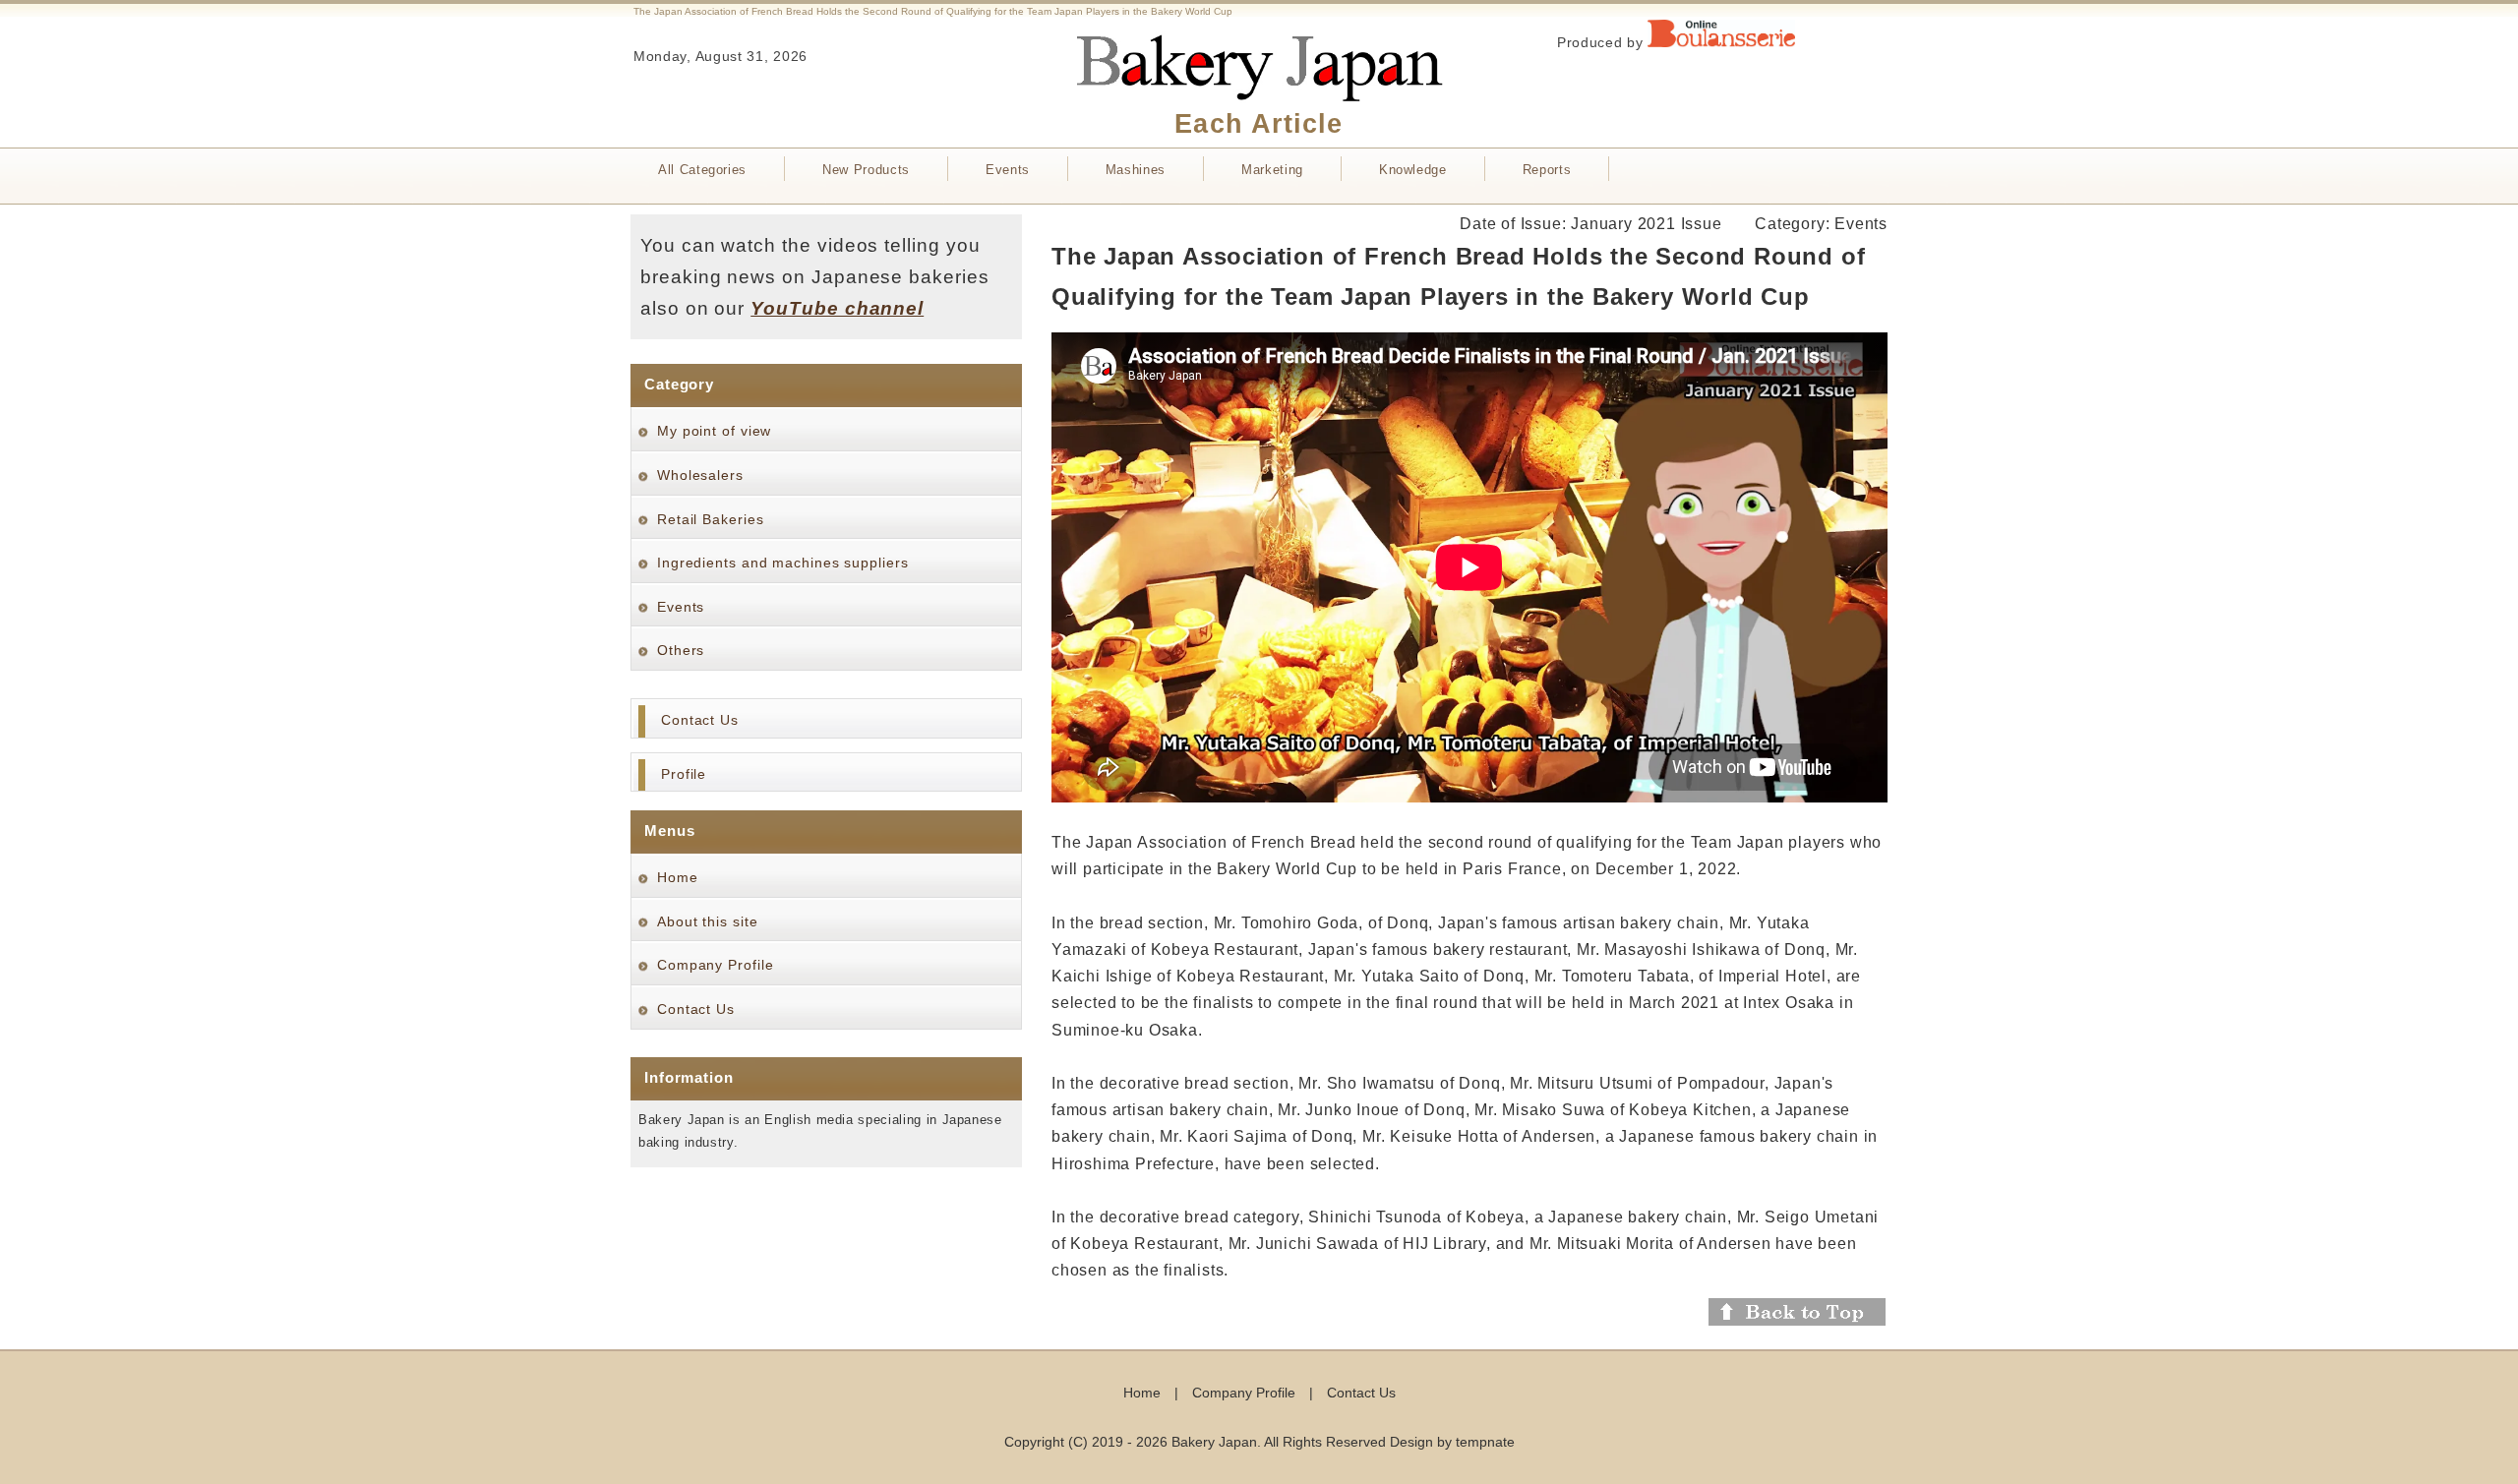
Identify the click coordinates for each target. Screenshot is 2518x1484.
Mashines (1136, 170)
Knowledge (1413, 170)
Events (1008, 170)
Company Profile (716, 965)
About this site (708, 921)
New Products (866, 170)
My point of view (714, 431)
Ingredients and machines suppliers (783, 563)
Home (678, 877)
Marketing (1272, 170)
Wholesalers (700, 475)
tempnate (1485, 1442)
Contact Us (700, 720)
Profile (684, 774)
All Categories (702, 170)
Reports (1547, 170)
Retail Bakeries (711, 519)
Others (681, 650)
